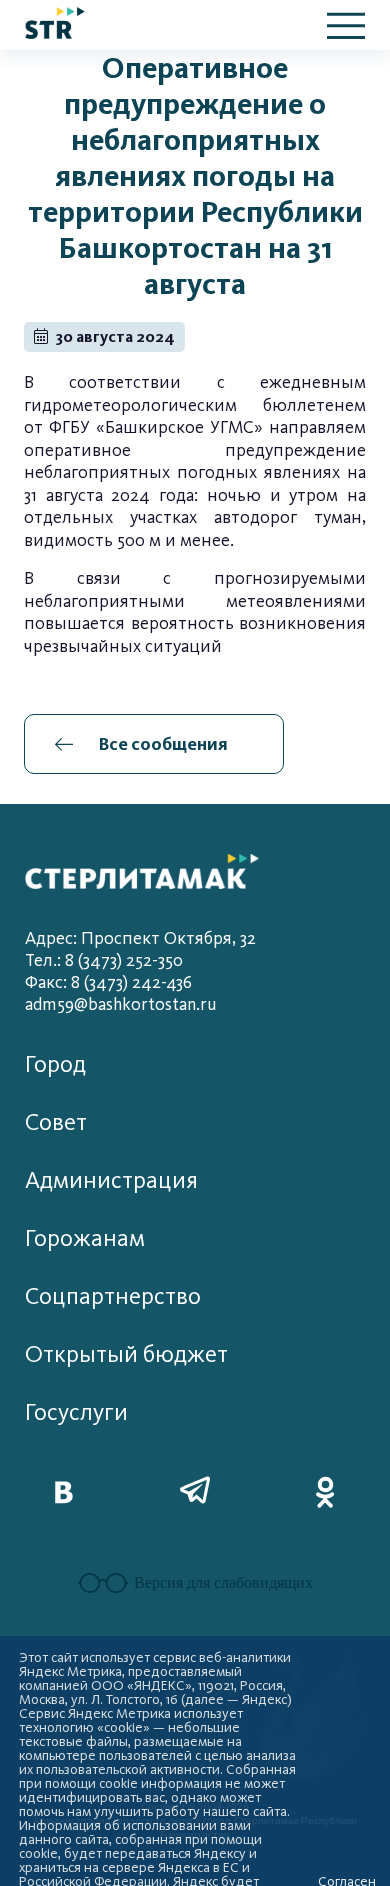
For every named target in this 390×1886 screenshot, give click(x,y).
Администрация (111, 1180)
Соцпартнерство (113, 1296)
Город (55, 1064)
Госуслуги (76, 1412)
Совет (56, 1122)
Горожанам (85, 1238)
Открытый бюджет (126, 1354)
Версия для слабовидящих (223, 1582)
